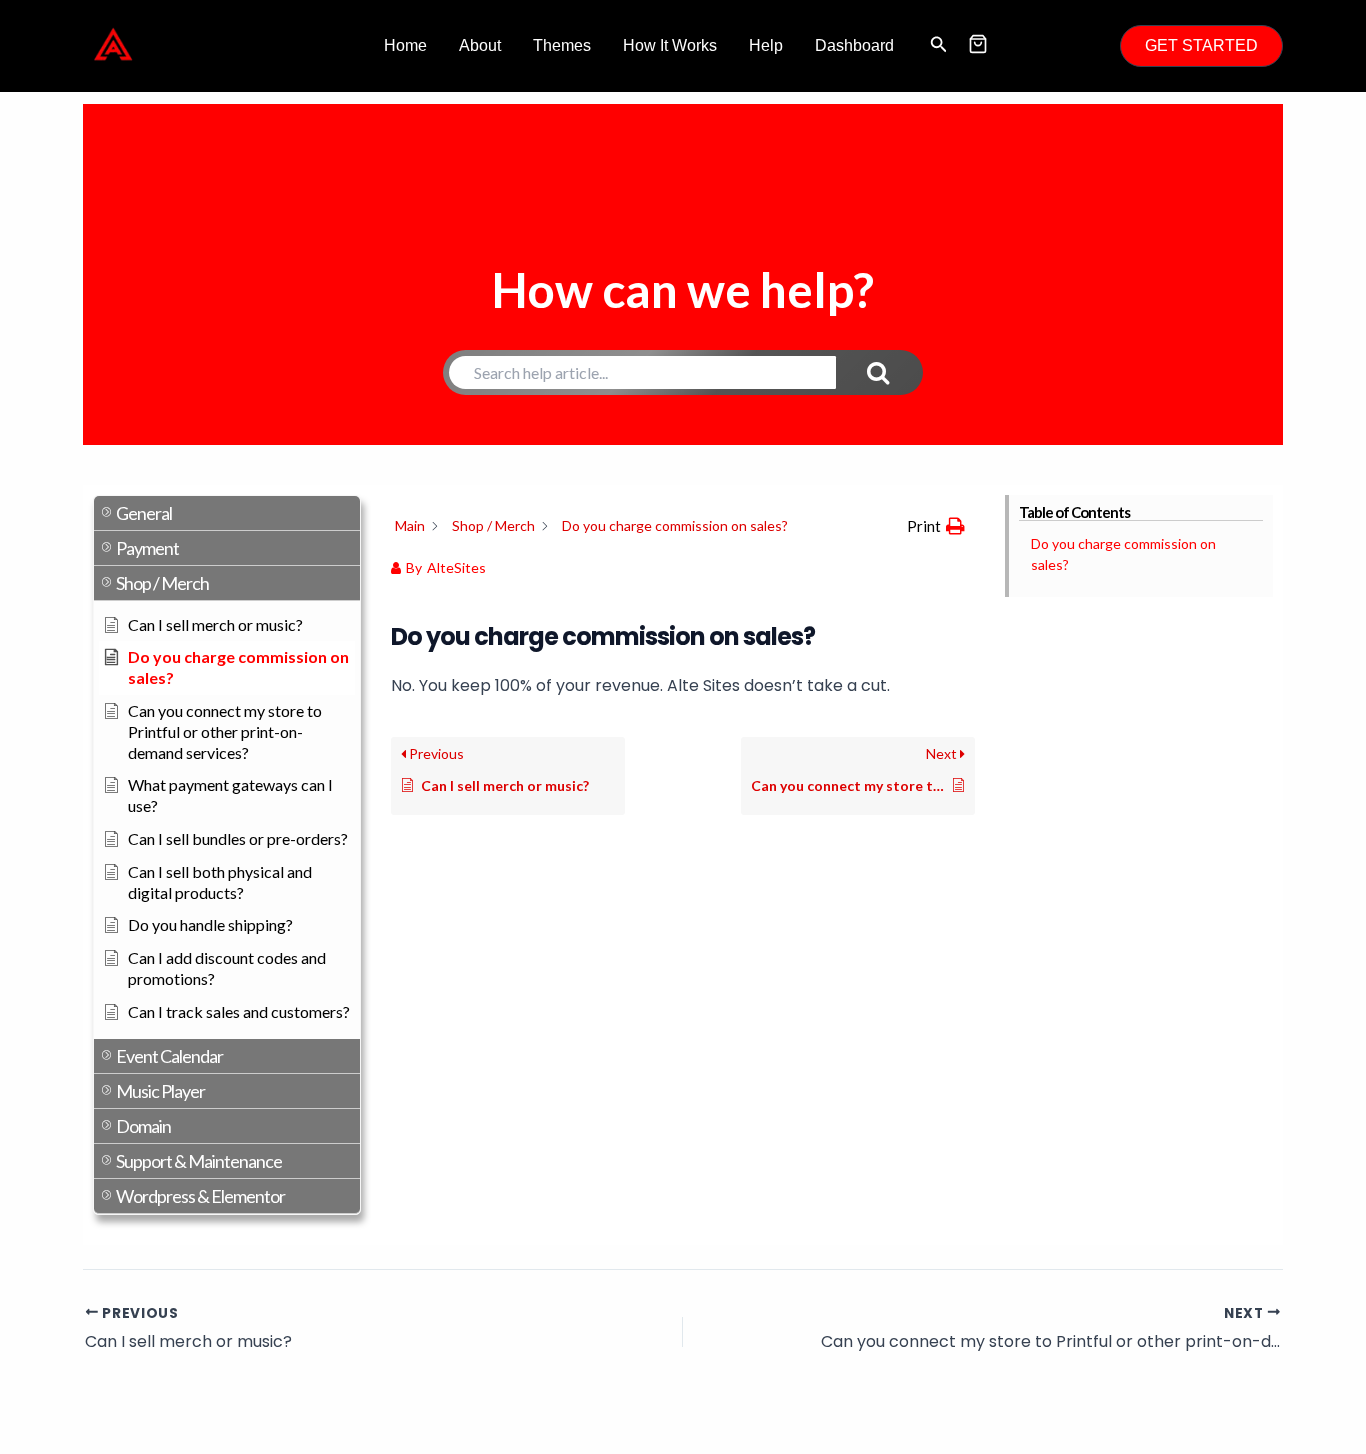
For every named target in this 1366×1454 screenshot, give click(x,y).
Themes (562, 45)
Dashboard (854, 45)
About (480, 45)
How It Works (670, 45)
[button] (939, 46)
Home (405, 45)
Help (766, 45)
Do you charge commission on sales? (1123, 554)
